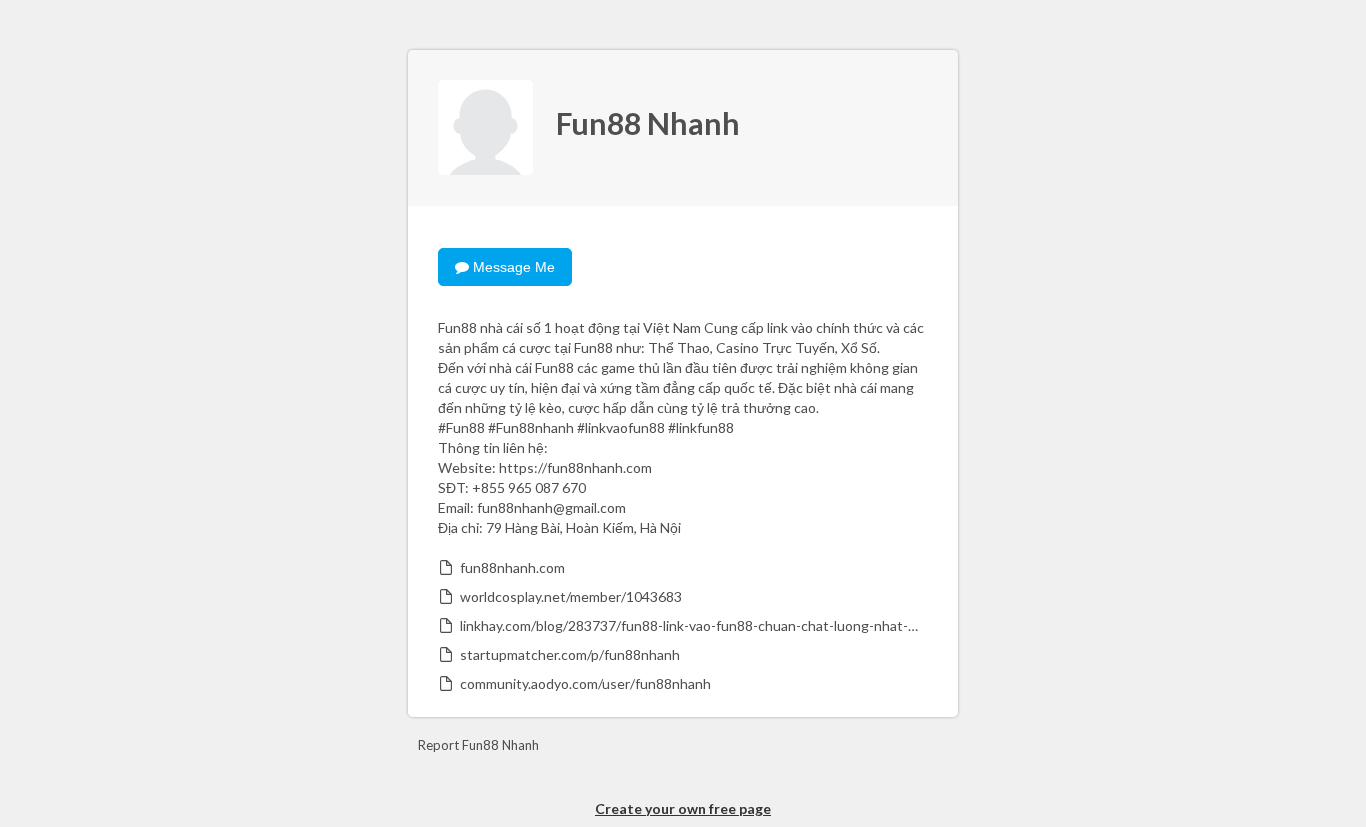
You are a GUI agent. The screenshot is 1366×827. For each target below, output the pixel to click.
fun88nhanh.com (512, 567)
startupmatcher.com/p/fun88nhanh (570, 654)
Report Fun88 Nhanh (478, 745)
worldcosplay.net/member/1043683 (571, 596)
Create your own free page (683, 808)
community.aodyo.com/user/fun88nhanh (585, 683)
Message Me (512, 267)
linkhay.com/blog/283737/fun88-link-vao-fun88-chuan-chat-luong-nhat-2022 (692, 625)
